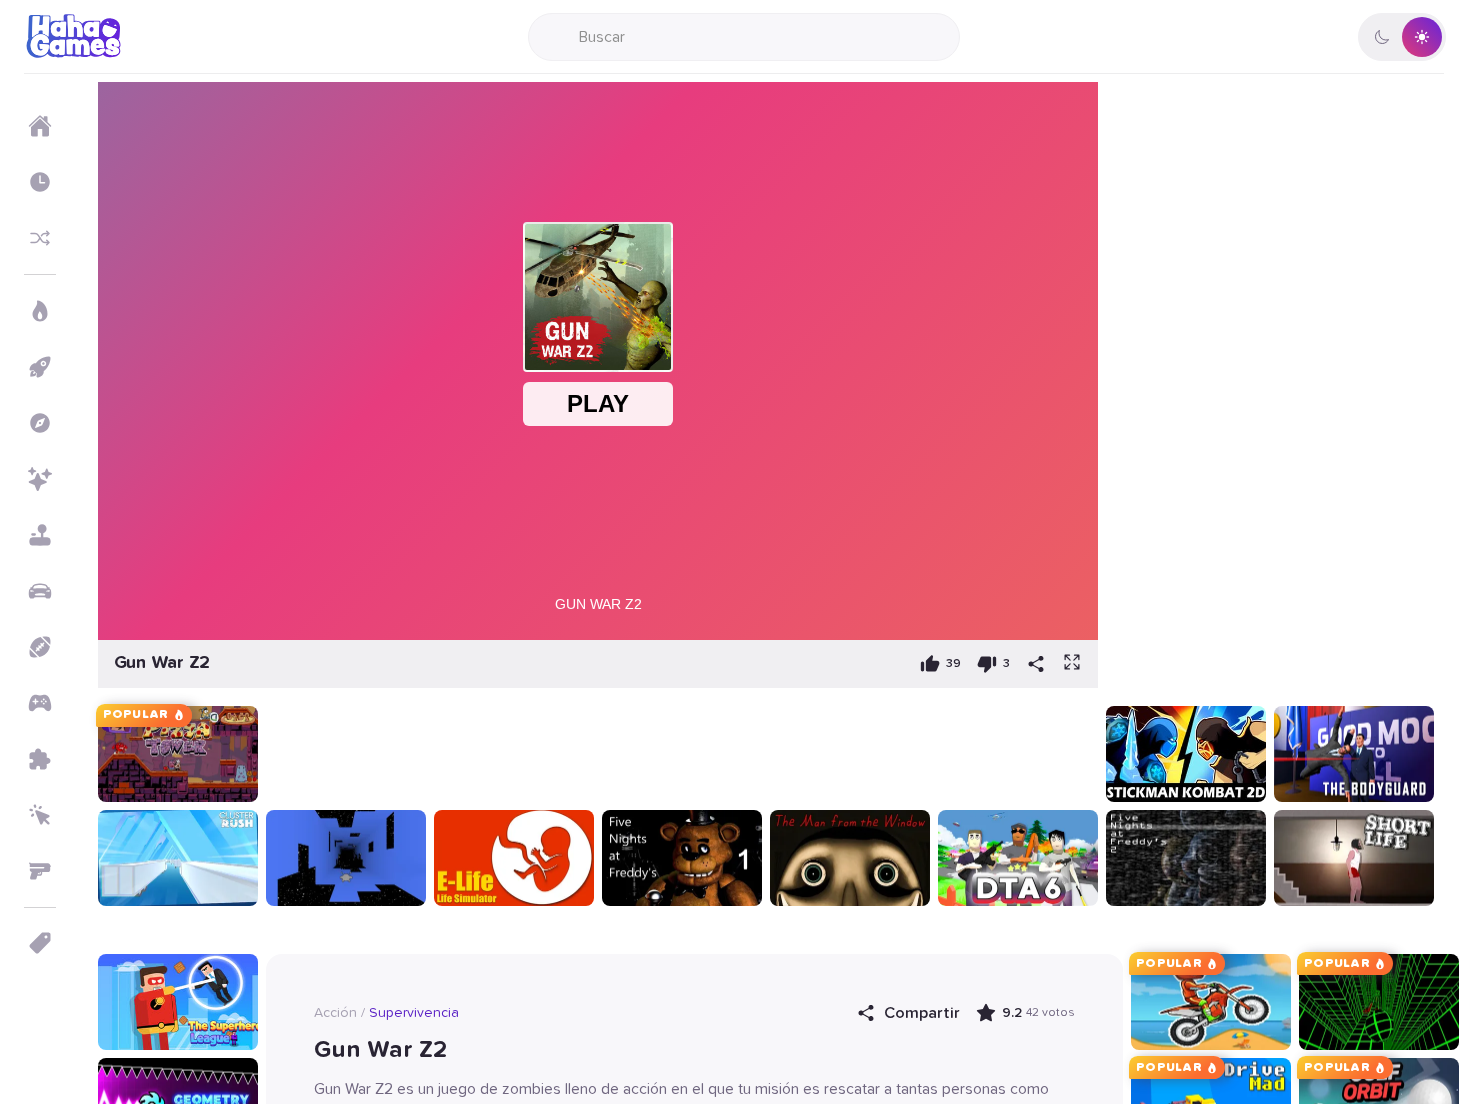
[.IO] (40, 703)
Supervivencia (414, 1013)
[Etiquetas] (40, 943)
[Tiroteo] (40, 871)
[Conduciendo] (40, 591)
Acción (335, 1013)
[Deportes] (40, 647)
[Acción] (40, 311)
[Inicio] (40, 126)
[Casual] (40, 535)
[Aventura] (40, 423)
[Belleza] (40, 479)
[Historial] (40, 182)
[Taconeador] (40, 815)
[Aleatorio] (40, 238)
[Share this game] (1036, 664)
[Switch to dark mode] (1402, 37)
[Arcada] (40, 367)
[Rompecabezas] (40, 759)
